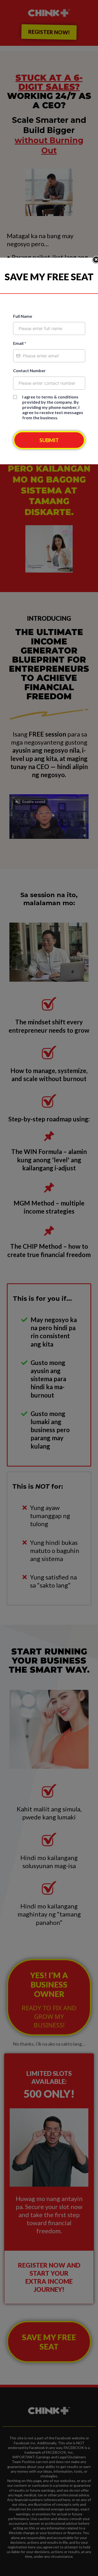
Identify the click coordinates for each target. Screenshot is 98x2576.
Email (20, 343)
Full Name (23, 316)
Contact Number (29, 370)
